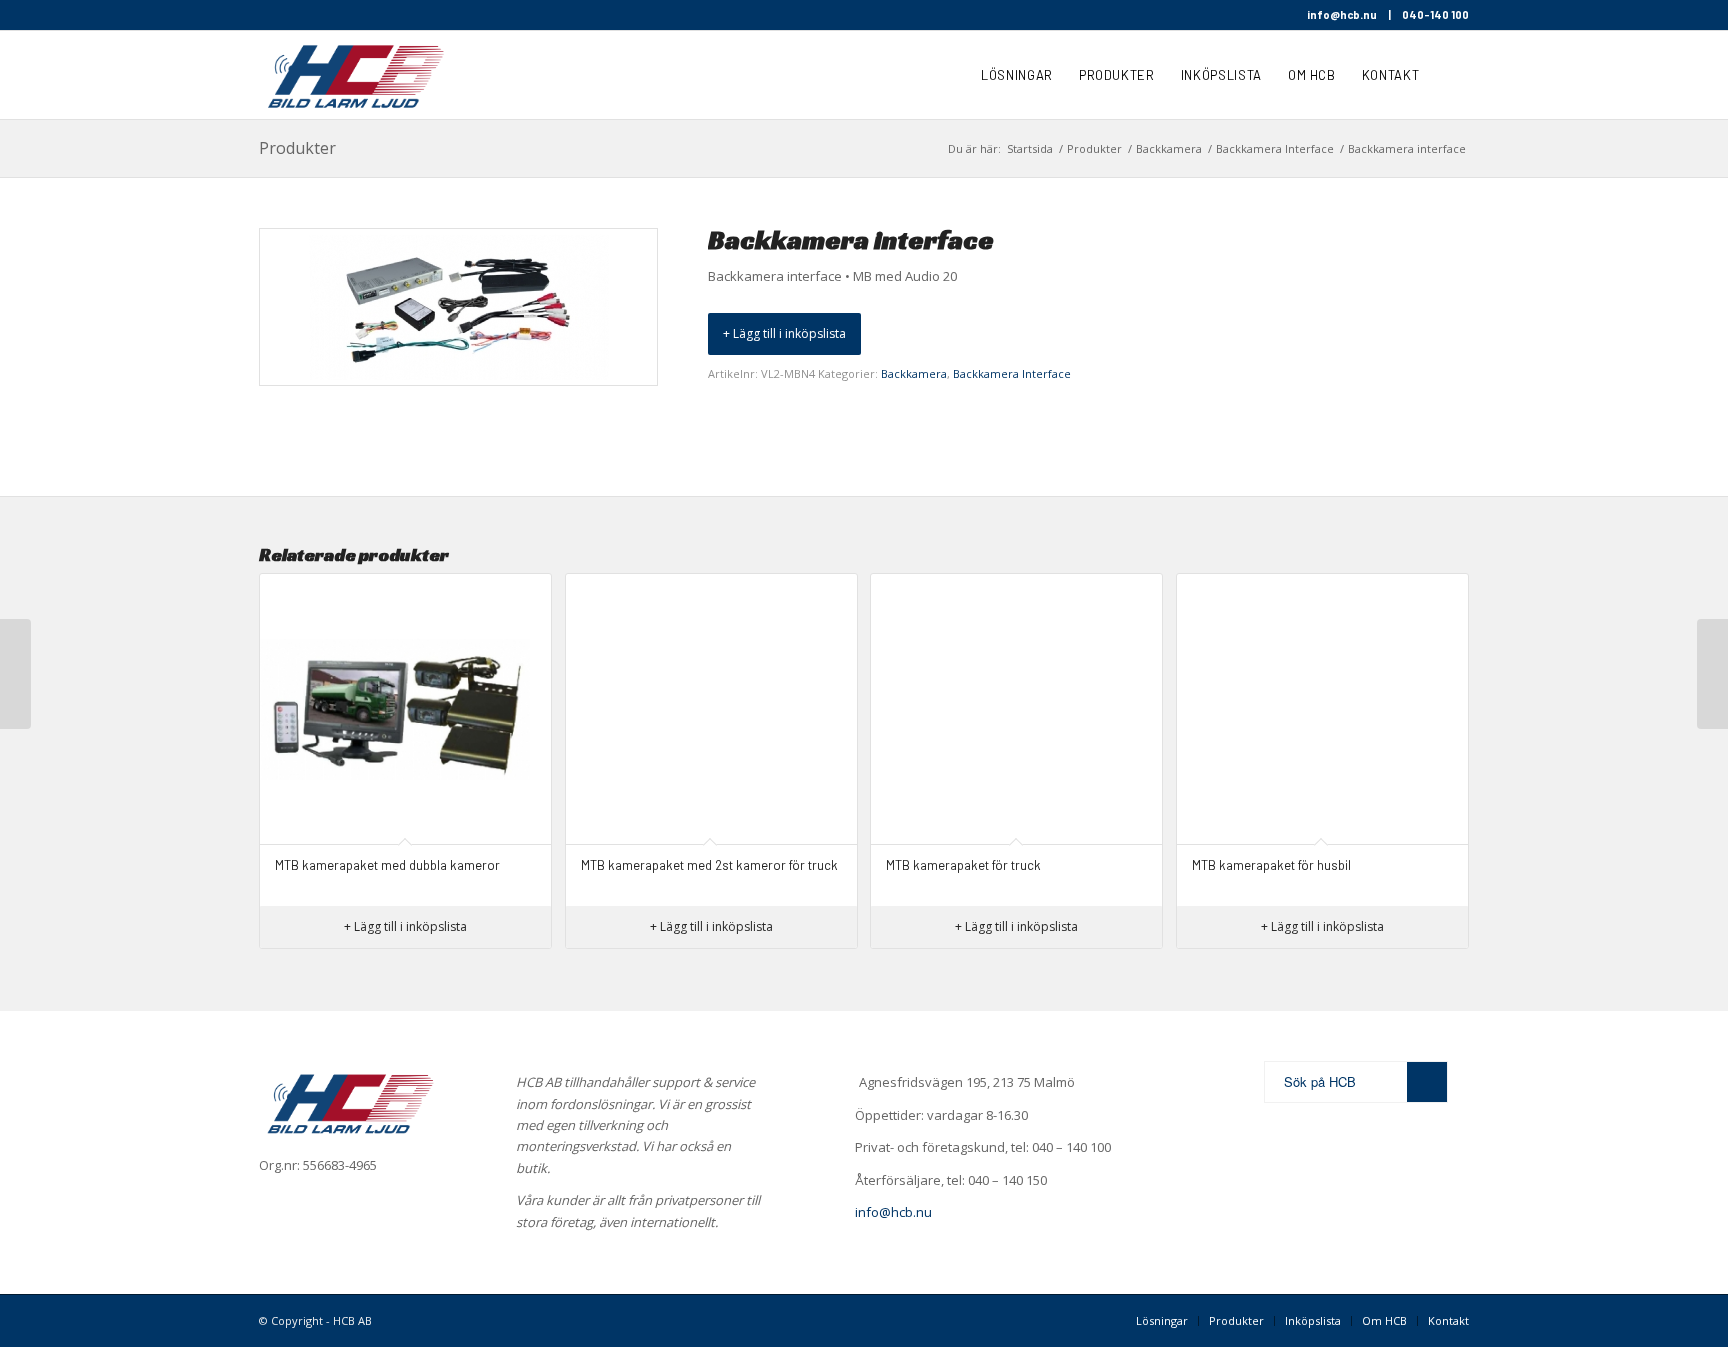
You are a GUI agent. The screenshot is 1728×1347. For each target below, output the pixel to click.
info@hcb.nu (1342, 14)
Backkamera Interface (1012, 373)
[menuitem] (1017, 75)
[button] (784, 334)
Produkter (297, 148)
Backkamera (914, 373)
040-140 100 (1435, 14)
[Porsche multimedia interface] (1712, 674)
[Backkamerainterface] (15, 674)
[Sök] (1450, 75)
